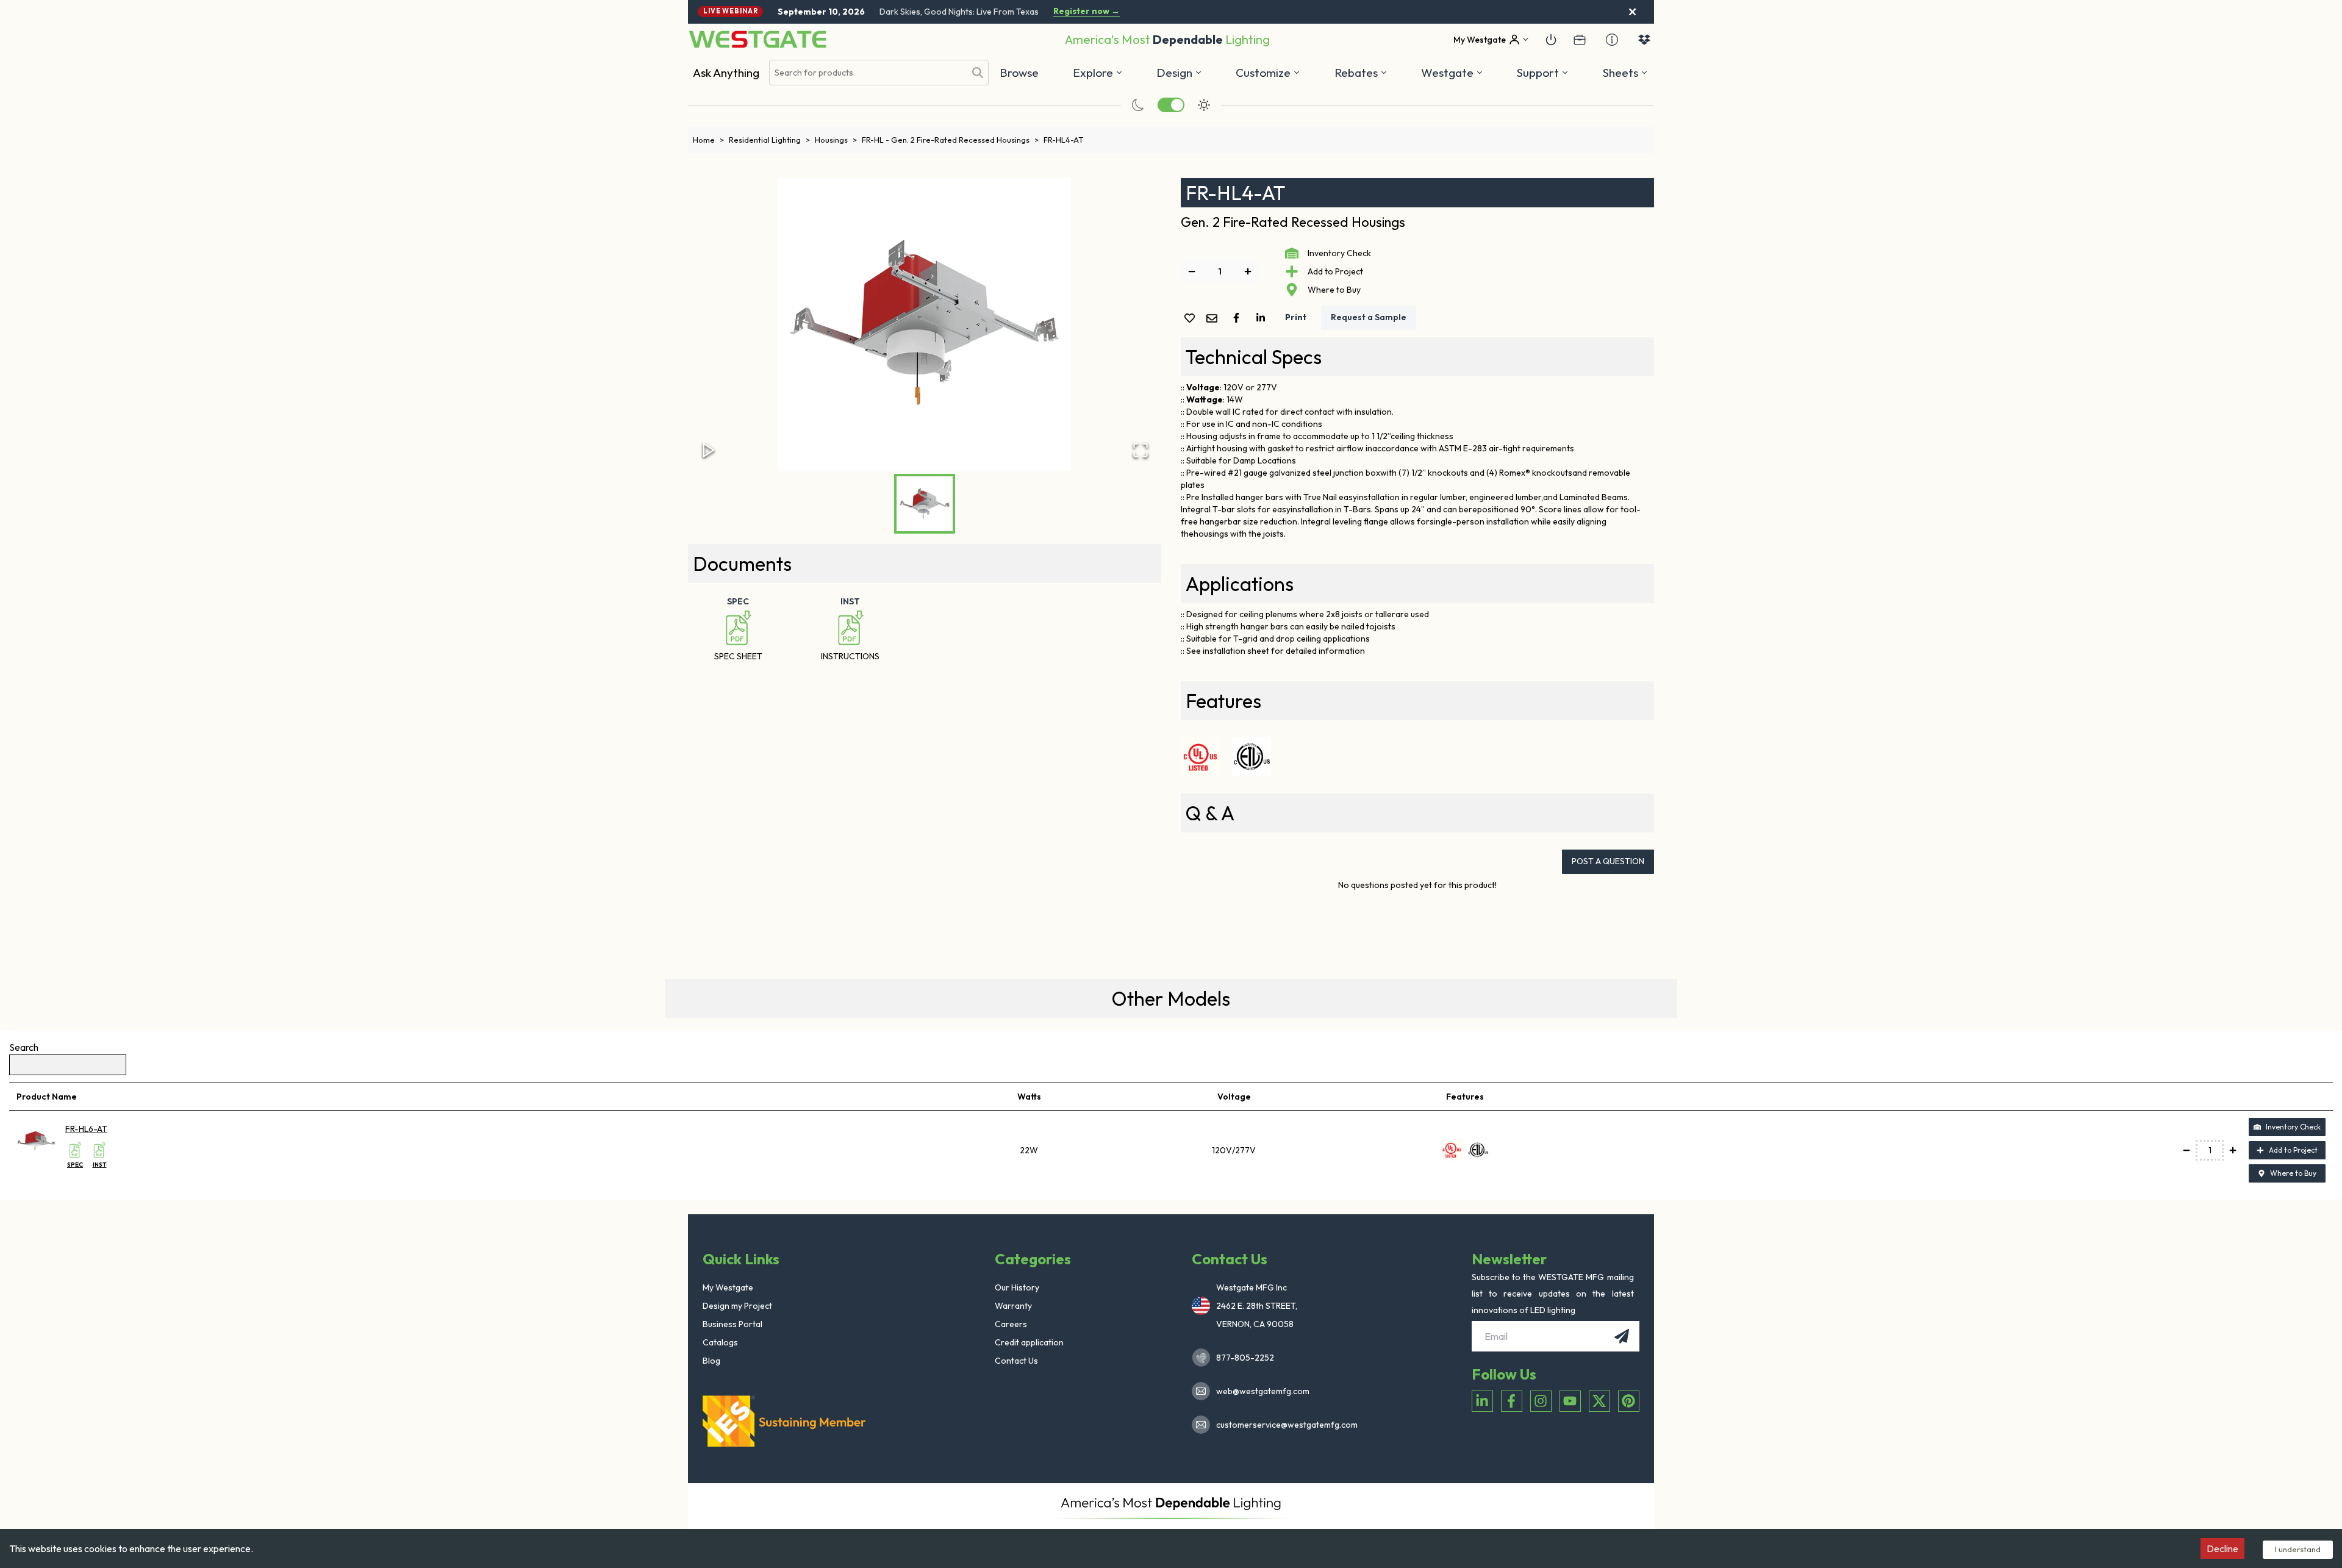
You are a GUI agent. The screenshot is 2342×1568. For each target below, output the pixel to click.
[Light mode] (1204, 105)
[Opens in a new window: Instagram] (1541, 1401)
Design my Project (737, 1306)
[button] (1361, 73)
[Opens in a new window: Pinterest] (1629, 1401)
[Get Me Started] (1551, 40)
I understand (2298, 1549)
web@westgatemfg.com (1263, 1391)
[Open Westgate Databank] (1644, 40)
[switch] (1171, 105)
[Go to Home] (757, 39)
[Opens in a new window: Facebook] (1512, 1401)
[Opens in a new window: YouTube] (1570, 1401)
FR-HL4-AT (1063, 140)
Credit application (1029, 1342)
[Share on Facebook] (1239, 318)
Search (24, 1047)
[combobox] (867, 73)
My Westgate (728, 1287)
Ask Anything (726, 73)
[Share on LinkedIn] (1263, 318)
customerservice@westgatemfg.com (1283, 1425)
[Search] (978, 73)
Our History (1017, 1287)
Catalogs (720, 1342)
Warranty (1013, 1306)
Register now (1087, 11)
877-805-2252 (1245, 1358)
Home (708, 140)
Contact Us (1016, 1361)
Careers (1011, 1324)
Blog (711, 1361)
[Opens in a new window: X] (1599, 1401)
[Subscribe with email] (1622, 1336)
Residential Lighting (769, 140)
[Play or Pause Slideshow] (709, 450)
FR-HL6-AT (86, 1129)
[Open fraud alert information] (1612, 40)
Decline (2222, 1548)
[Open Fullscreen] (1141, 450)
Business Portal (732, 1324)
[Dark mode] (1138, 105)
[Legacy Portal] (1580, 40)
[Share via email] (1214, 319)
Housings (836, 140)
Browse (1019, 73)
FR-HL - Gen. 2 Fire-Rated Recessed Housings (950, 140)
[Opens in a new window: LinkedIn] (1482, 1401)
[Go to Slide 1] (925, 504)
